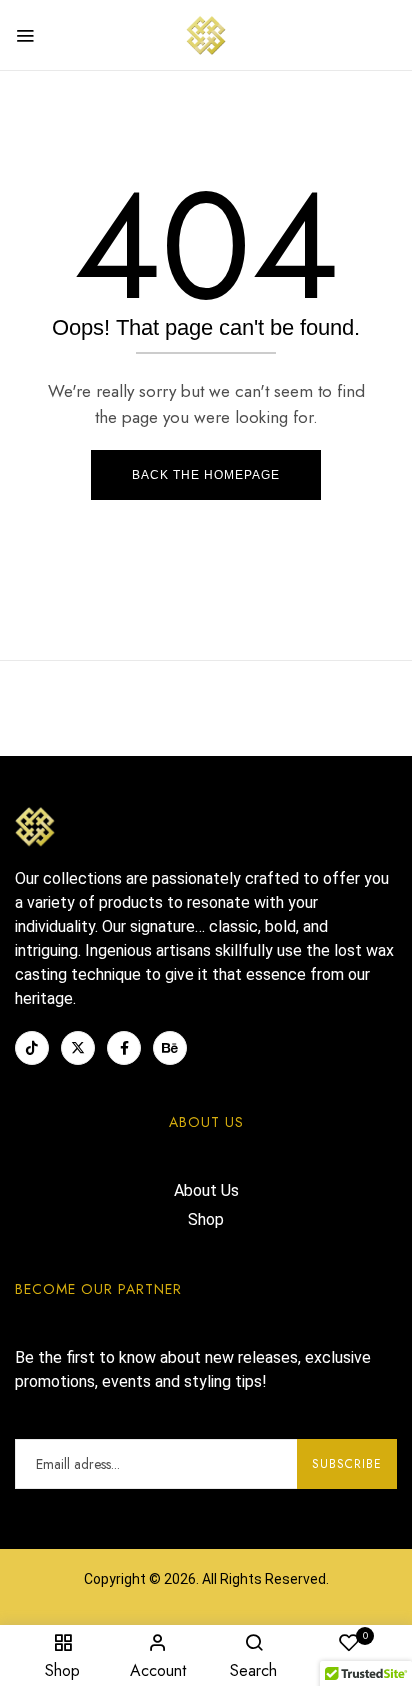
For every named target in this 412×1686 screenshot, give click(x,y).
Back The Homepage (206, 475)
